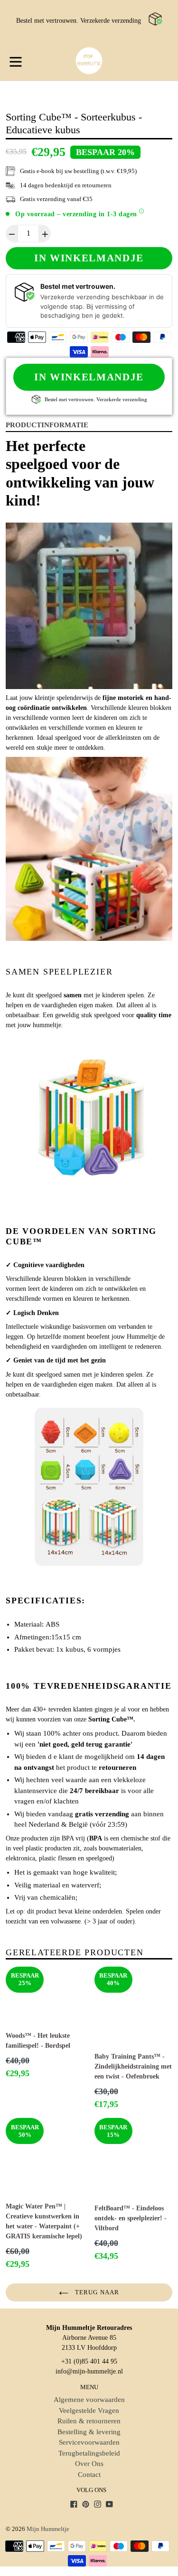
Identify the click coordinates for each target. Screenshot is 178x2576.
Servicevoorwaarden (89, 2442)
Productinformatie (47, 425)
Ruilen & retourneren (89, 2421)
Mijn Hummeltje (48, 2529)
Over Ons (89, 2464)
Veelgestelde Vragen (89, 2410)
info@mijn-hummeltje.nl (89, 2371)
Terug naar (96, 2292)
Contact (89, 2475)
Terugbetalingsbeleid (89, 2453)
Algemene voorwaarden (89, 2400)
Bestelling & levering (89, 2432)
